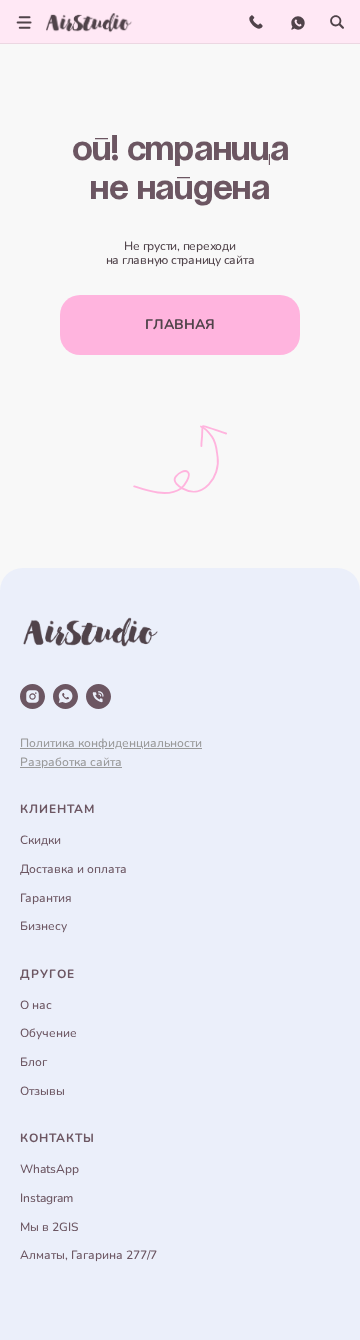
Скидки (40, 840)
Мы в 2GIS (49, 1227)
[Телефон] (98, 696)
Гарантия (46, 898)
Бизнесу (43, 926)
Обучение (48, 1033)
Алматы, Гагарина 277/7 (88, 1255)
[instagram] (32, 696)
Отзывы (42, 1091)
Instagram (46, 1198)
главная (180, 324)
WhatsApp (49, 1169)
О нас (36, 1005)
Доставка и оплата (73, 869)
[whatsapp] (65, 696)
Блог (33, 1062)
